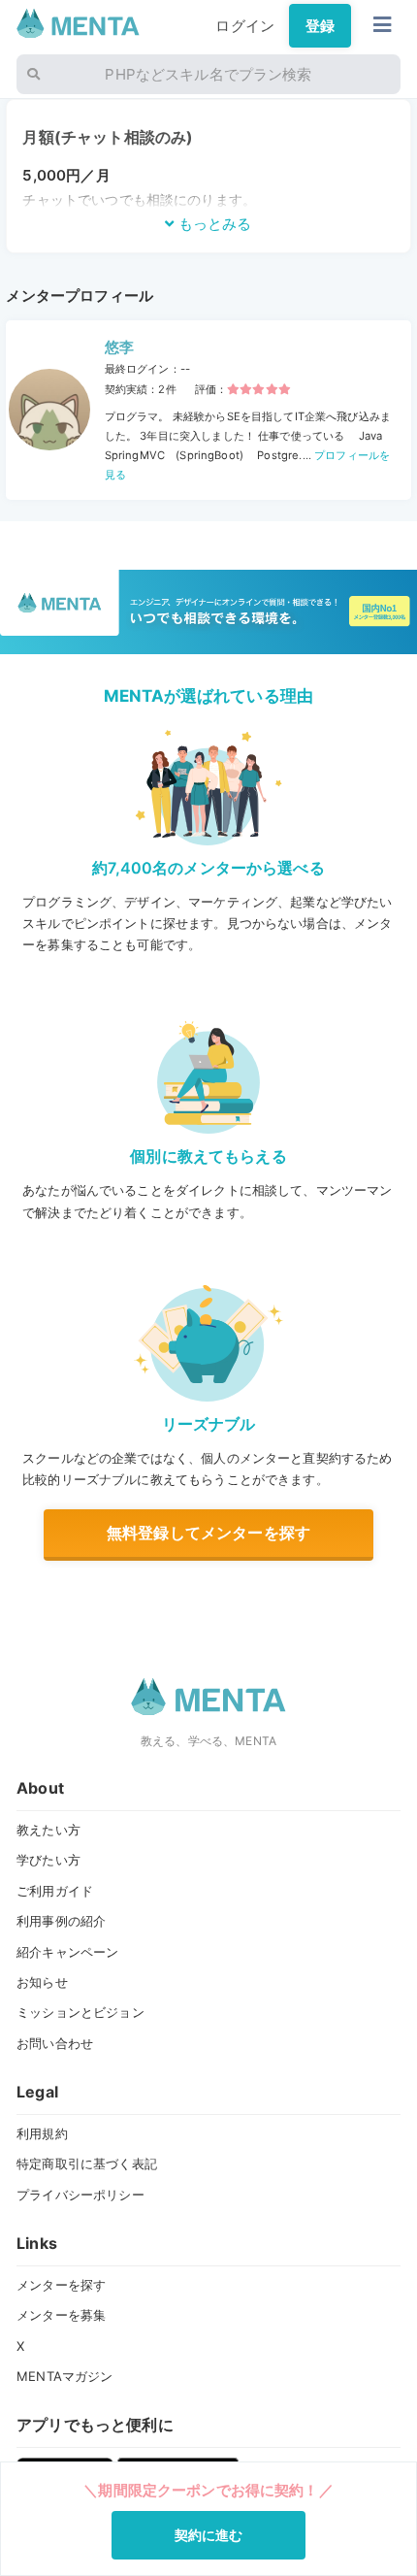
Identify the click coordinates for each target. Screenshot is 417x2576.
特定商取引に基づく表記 (87, 2163)
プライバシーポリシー (80, 2195)
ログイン (245, 26)
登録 (320, 26)
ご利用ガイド (55, 1891)
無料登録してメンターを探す (208, 1533)
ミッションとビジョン (80, 2012)
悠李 (119, 347)
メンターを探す (61, 2285)
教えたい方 (48, 1830)
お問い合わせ (55, 2043)
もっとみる (213, 224)
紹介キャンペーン (67, 1952)
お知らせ (42, 1982)
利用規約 (42, 2133)
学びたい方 (48, 1860)
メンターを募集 (61, 2315)
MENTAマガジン (64, 2376)
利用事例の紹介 (61, 1921)
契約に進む (209, 2535)
